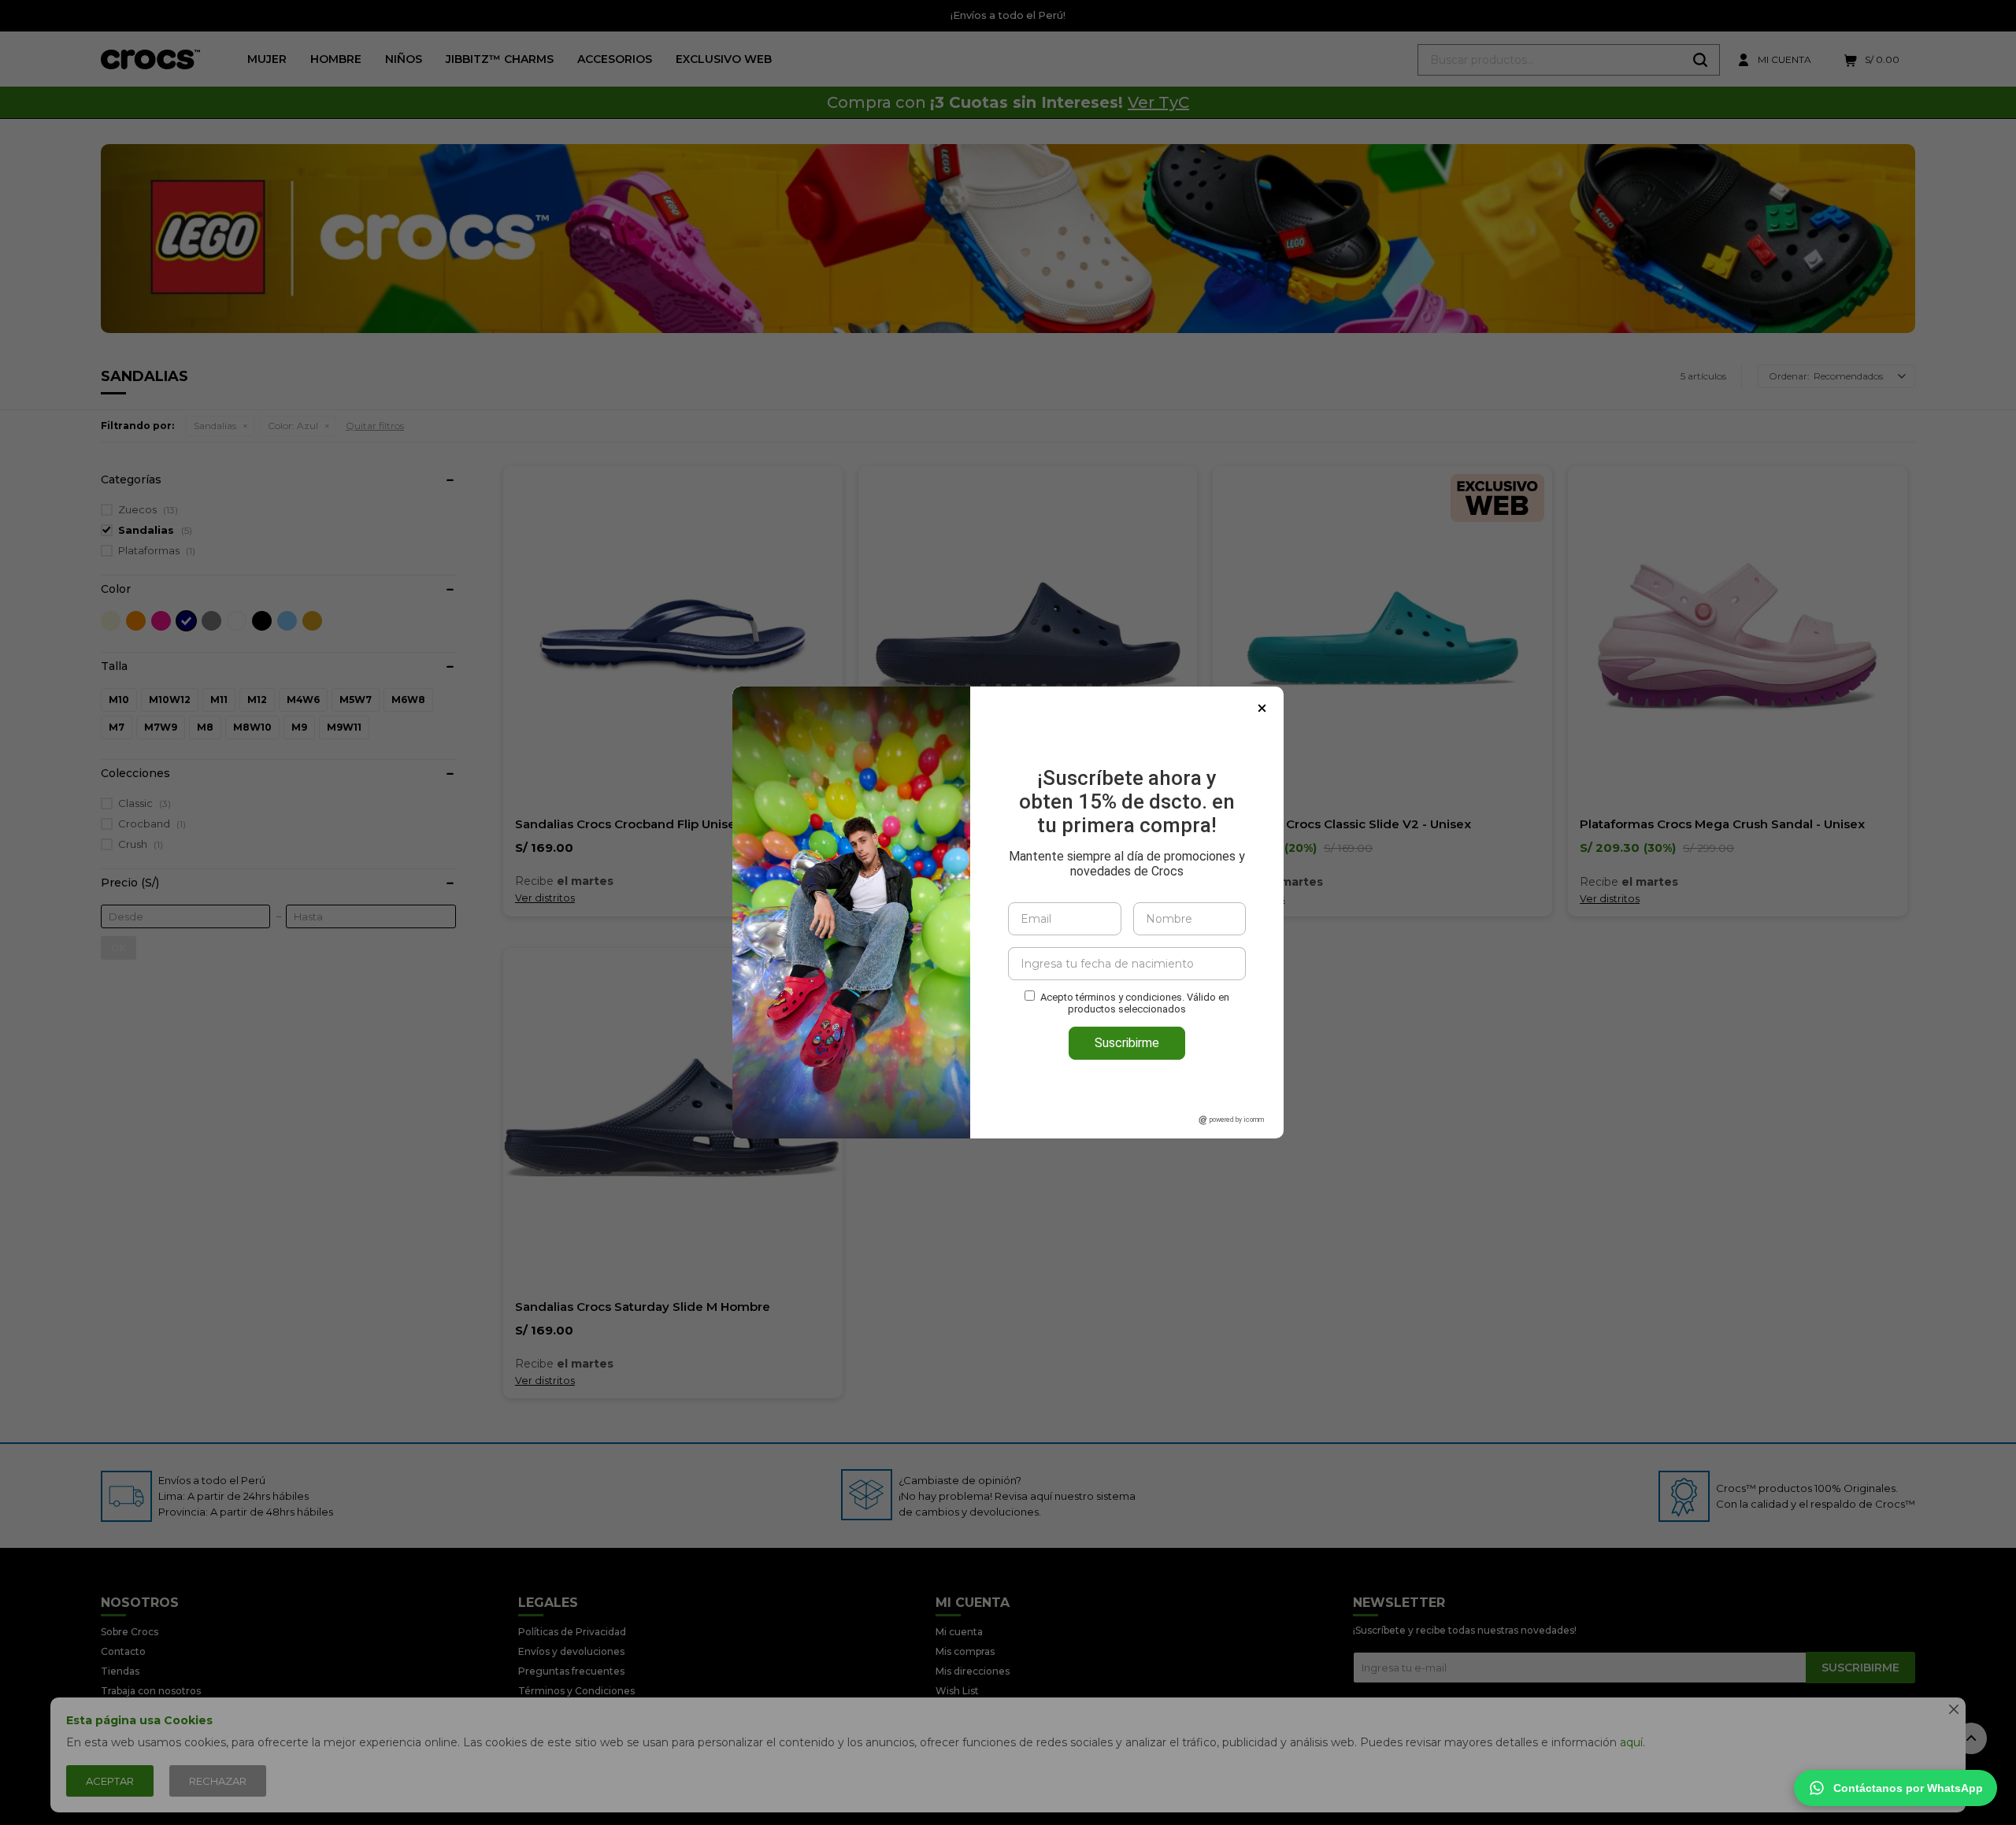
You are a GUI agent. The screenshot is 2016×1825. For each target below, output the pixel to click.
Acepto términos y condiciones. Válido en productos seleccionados (1135, 1003)
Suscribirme (1127, 1043)
